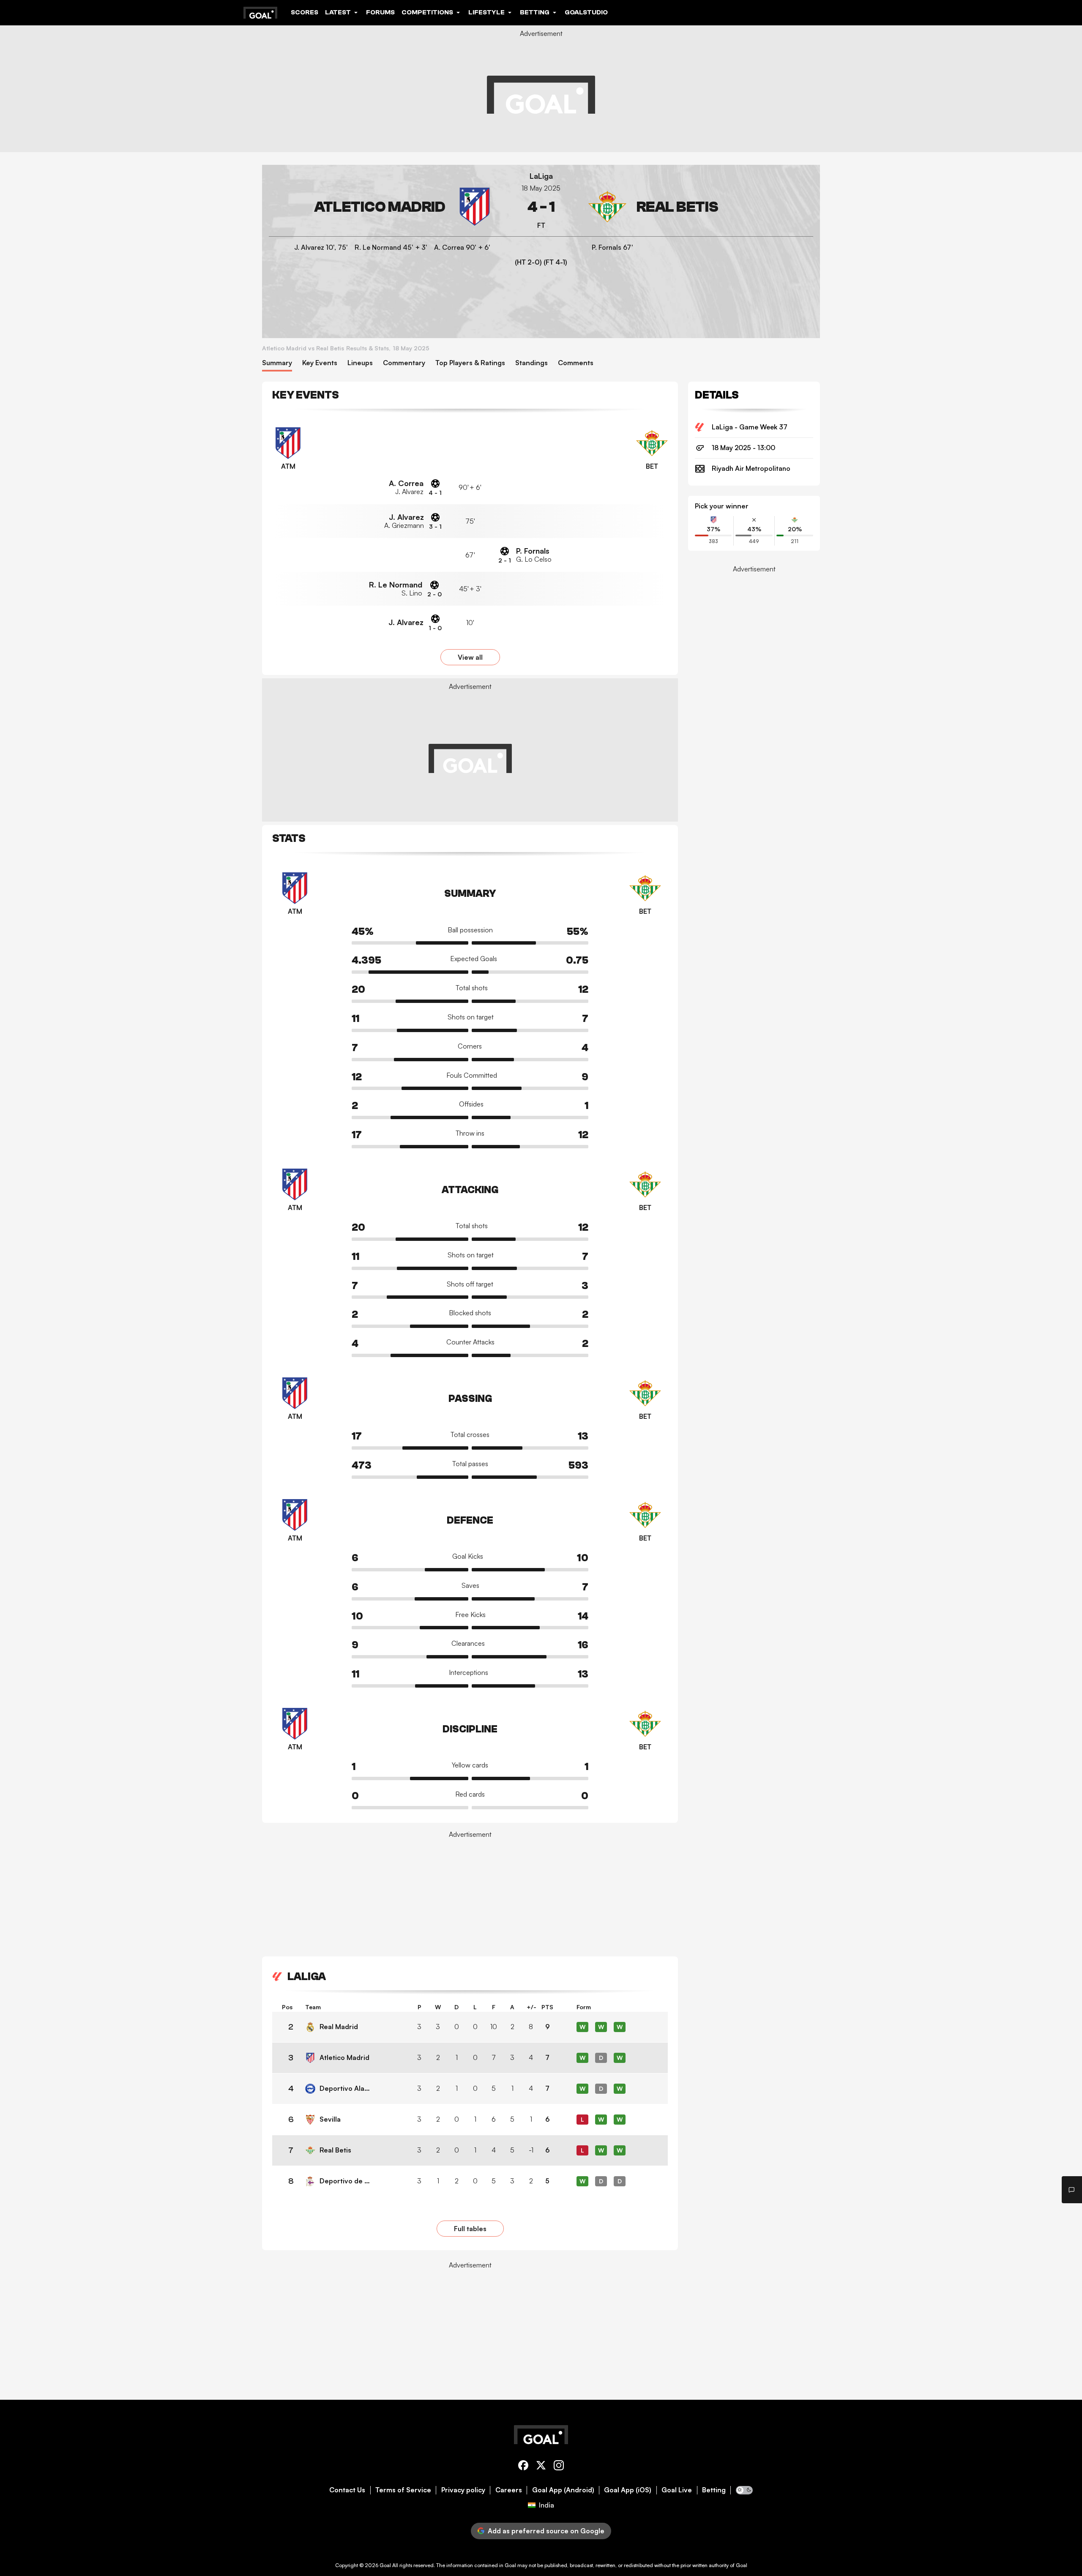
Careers (509, 2490)
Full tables (470, 2229)
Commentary (404, 363)
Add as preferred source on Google (546, 2531)
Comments (576, 363)
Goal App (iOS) (628, 2490)
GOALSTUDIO (586, 12)
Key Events (320, 363)
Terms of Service (403, 2490)
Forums (380, 12)
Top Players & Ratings (470, 363)
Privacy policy (463, 2490)
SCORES (305, 12)
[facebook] (523, 2467)
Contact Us (347, 2490)
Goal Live (677, 2490)
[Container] (381, 207)
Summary (277, 363)
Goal (385, 2565)
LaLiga (541, 176)
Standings (531, 363)
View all (470, 657)
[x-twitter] (541, 2467)
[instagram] (559, 2467)
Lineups (360, 363)
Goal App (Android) (563, 2490)
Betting (714, 2490)
